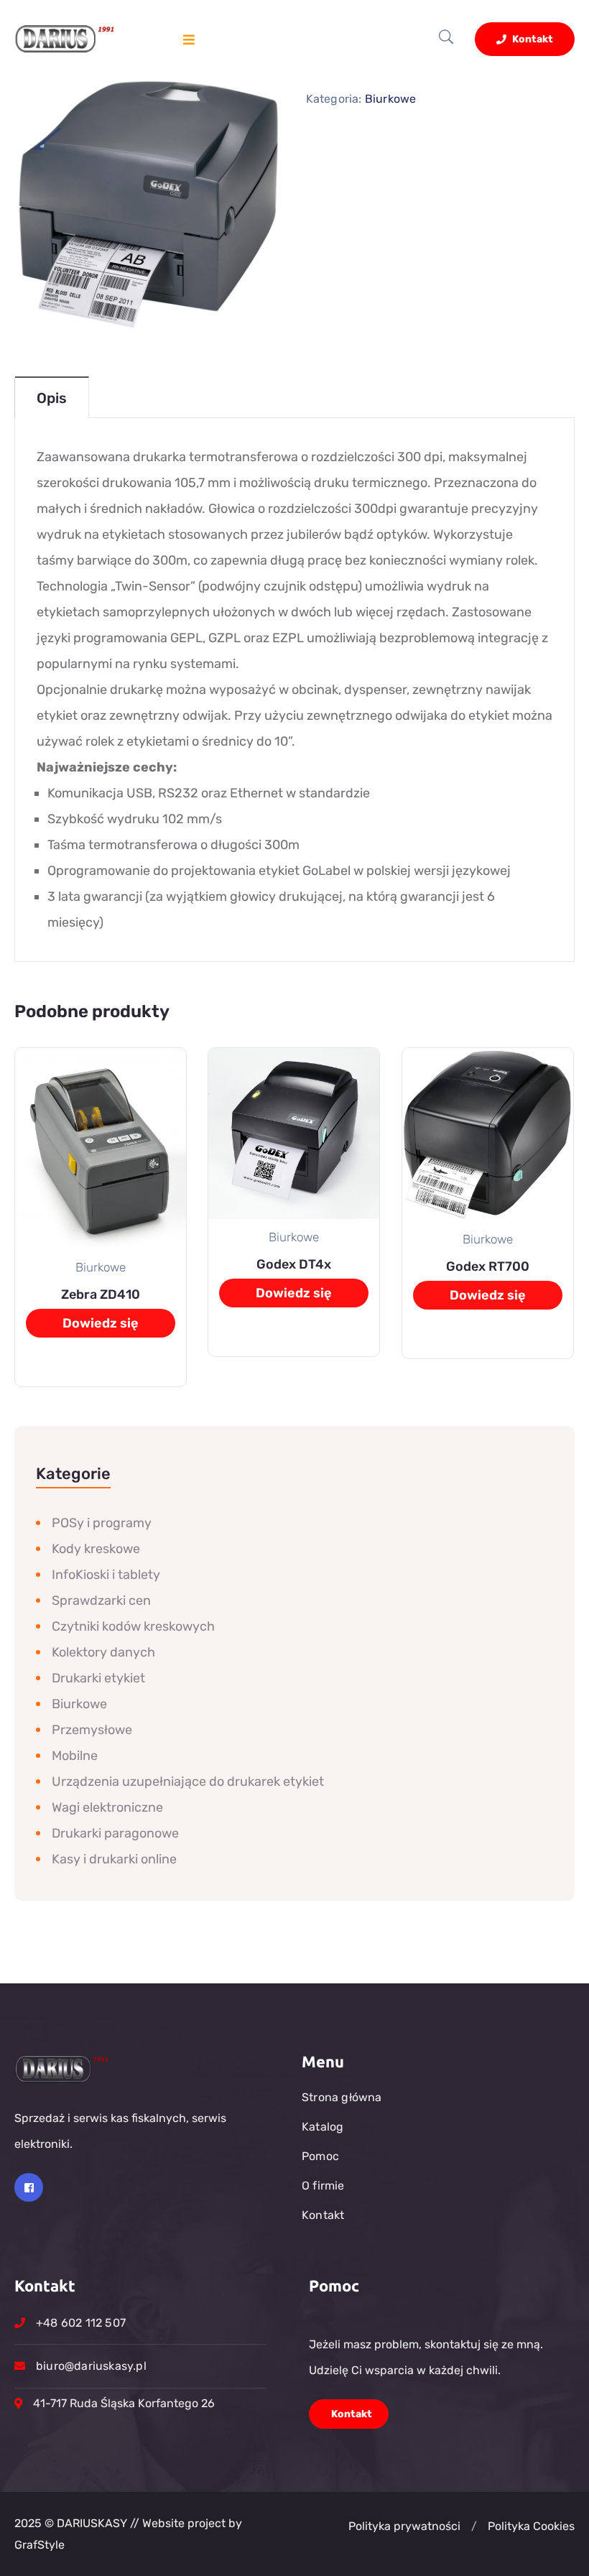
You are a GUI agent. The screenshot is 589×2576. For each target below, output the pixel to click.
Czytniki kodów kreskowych (133, 1626)
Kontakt (532, 39)
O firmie (323, 2186)
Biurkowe (391, 99)
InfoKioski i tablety (106, 1575)
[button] (474, 2526)
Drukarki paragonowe (115, 1833)
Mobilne (75, 1756)
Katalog (323, 2127)
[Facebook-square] (29, 2187)
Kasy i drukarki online (114, 1859)
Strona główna (342, 2097)
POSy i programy (102, 1523)
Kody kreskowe (96, 1549)
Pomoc (320, 2156)
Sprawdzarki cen (101, 1600)
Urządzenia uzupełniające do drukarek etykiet (188, 1782)
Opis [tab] (52, 398)
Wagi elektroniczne (107, 1807)
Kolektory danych (103, 1652)
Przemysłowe (92, 1730)
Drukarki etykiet (98, 1678)
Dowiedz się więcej (101, 1326)
